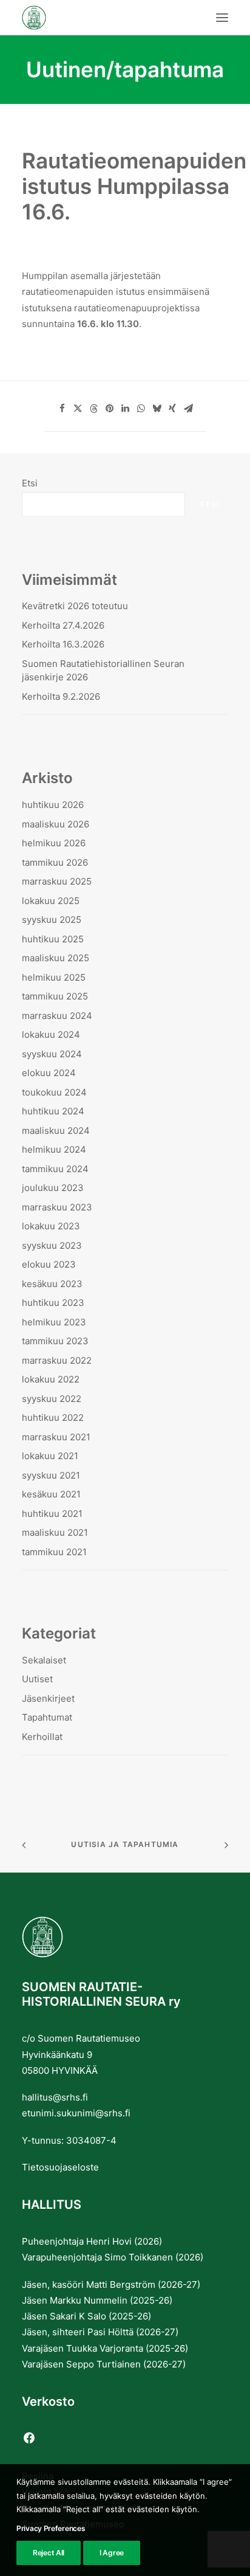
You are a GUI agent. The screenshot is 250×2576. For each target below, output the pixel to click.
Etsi (30, 483)
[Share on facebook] (62, 409)
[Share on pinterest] (109, 409)
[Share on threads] (93, 409)
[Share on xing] (172, 409)
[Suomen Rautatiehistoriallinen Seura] (94, 18)
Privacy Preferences (51, 2528)
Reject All (49, 2553)
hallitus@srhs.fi (55, 2097)
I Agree (112, 2553)
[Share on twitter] (78, 409)
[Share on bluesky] (157, 409)
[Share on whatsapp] (141, 409)
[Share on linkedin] (125, 409)
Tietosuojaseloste (60, 2167)
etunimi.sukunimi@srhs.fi (76, 2113)
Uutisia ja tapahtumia (125, 1844)
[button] (222, 18)
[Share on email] (188, 409)
